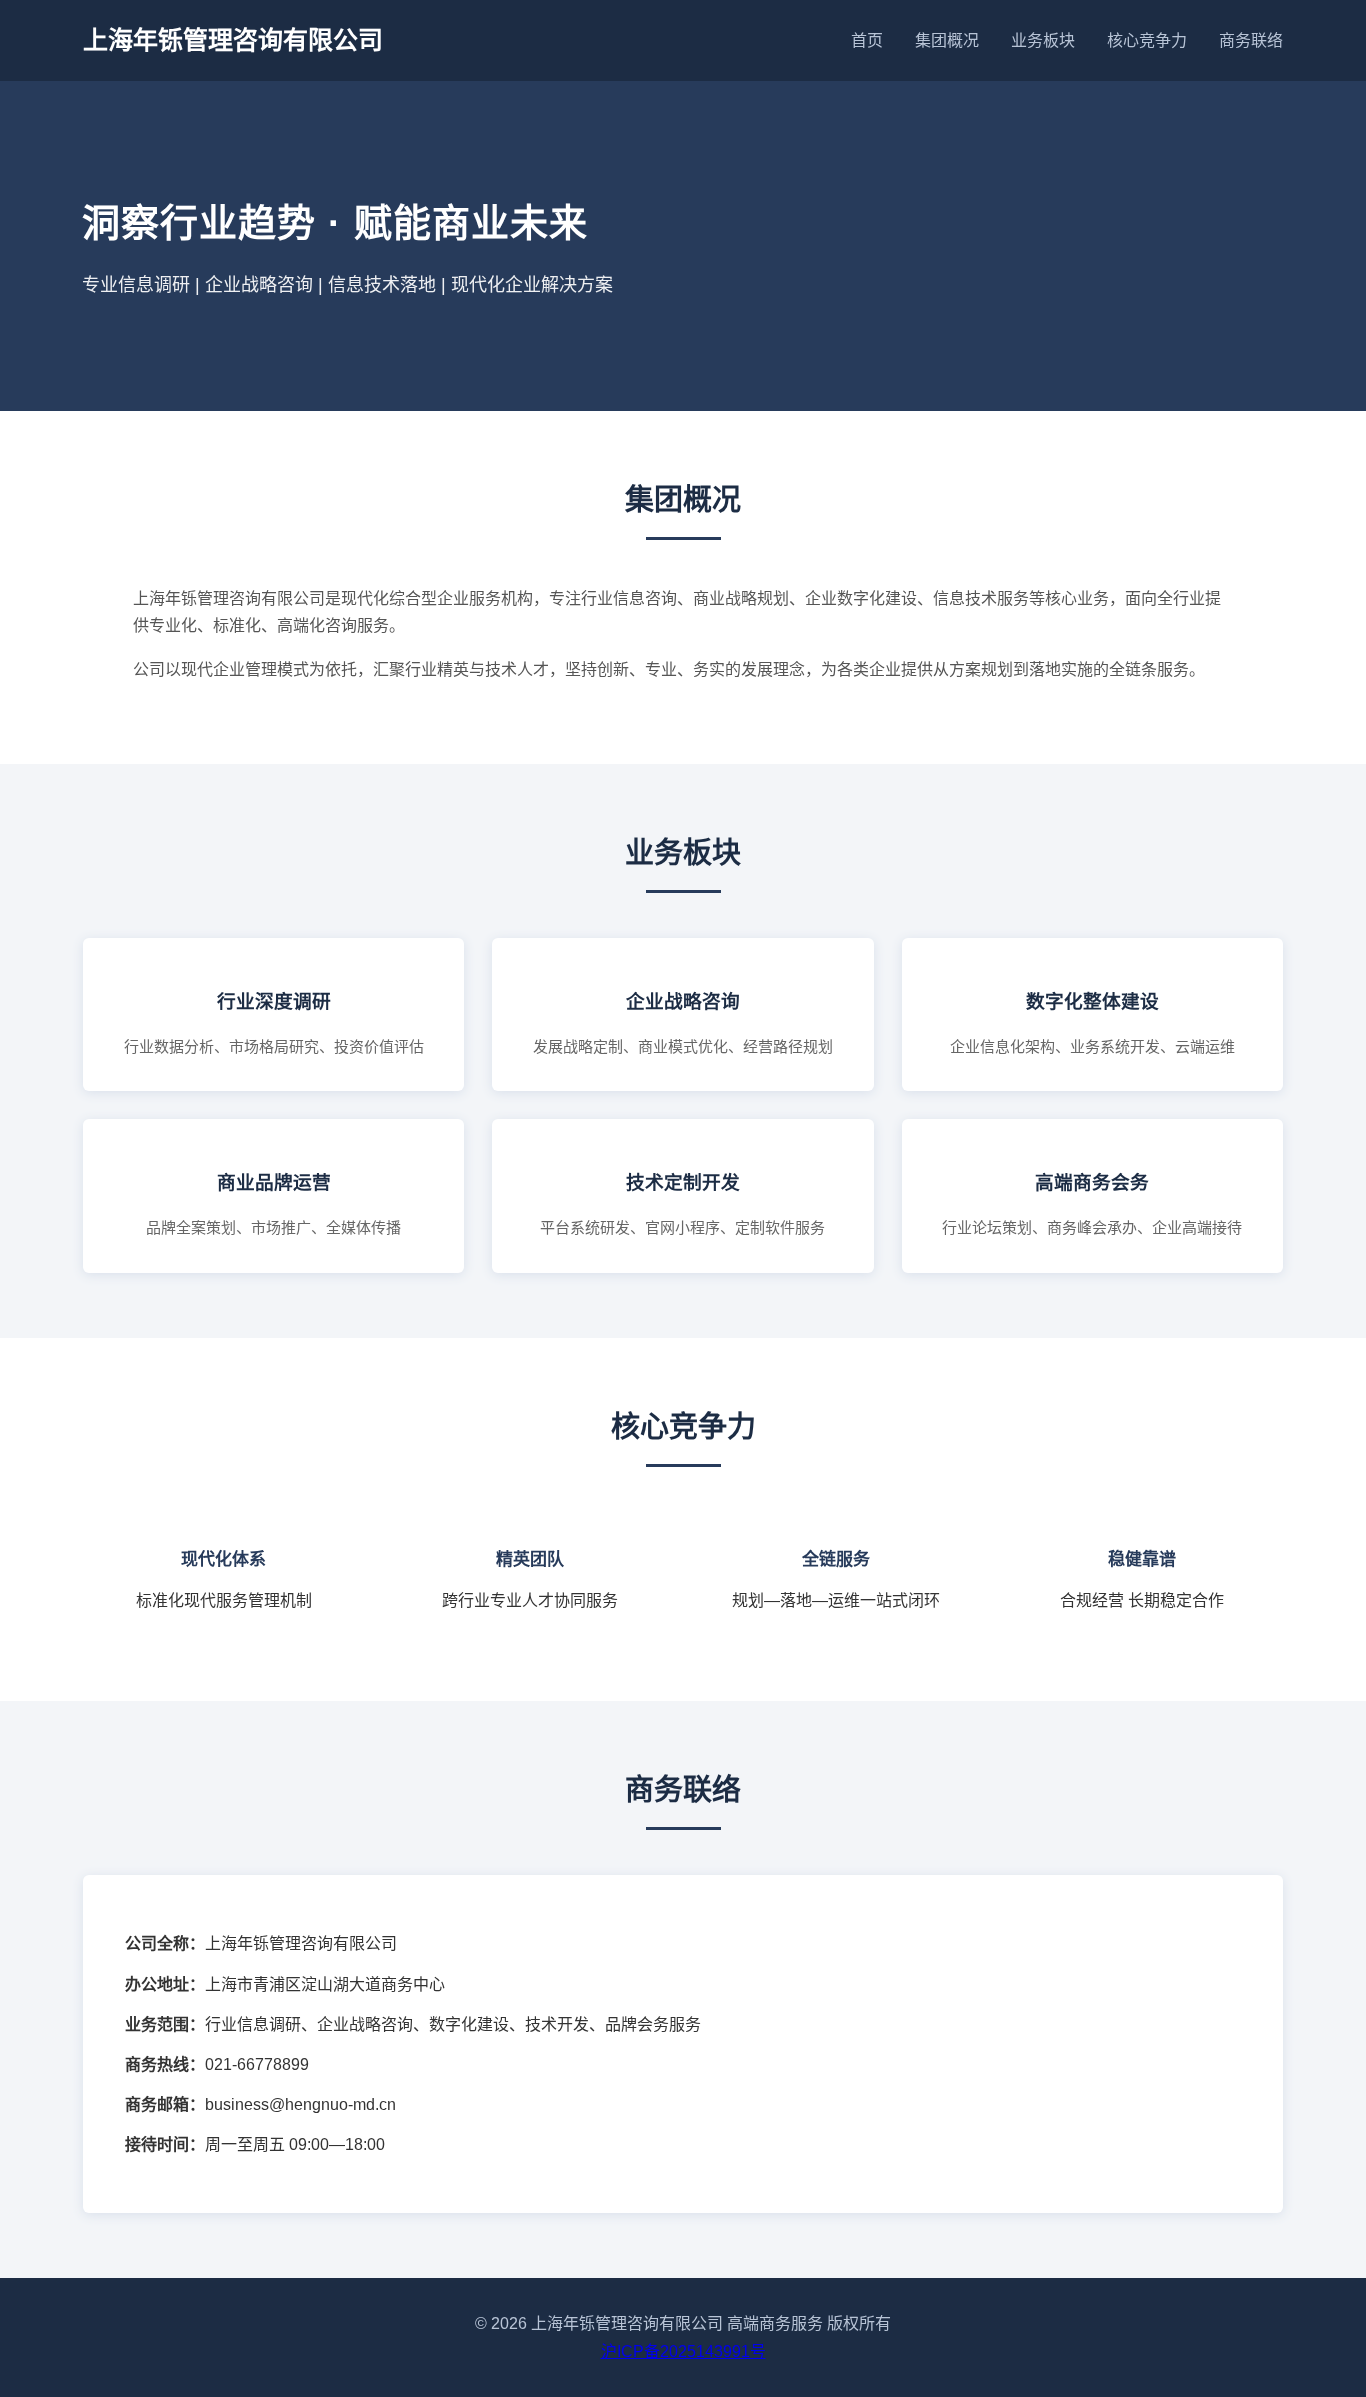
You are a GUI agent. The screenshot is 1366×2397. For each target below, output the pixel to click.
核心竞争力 (1147, 40)
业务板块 (1043, 40)
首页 (867, 40)
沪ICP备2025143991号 (683, 2351)
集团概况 (947, 40)
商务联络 (1251, 40)
